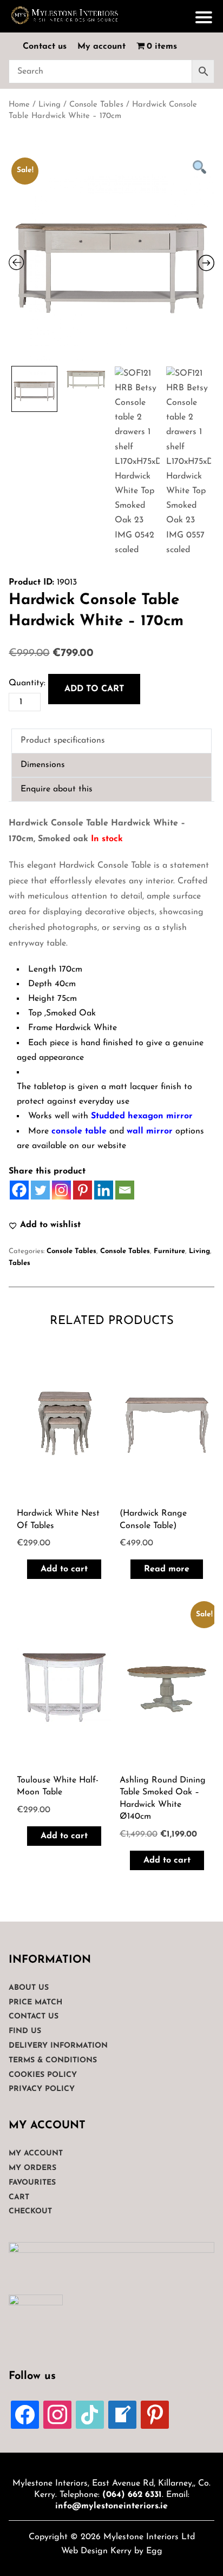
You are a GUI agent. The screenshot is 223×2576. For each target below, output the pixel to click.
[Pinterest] (83, 1190)
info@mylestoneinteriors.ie (111, 2506)
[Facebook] (19, 1190)
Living (50, 105)
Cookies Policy (43, 2075)
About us (29, 1988)
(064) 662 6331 (132, 2495)
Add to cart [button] (64, 1569)
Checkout (30, 2211)
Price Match (35, 2003)
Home (19, 105)
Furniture (169, 1251)
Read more (167, 1569)
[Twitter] (40, 1190)
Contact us (45, 47)
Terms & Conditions (53, 2060)
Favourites (32, 2183)
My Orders (32, 2168)
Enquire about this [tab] (57, 789)
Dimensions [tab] (43, 765)
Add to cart (94, 689)
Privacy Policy (42, 2089)
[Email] (125, 1190)
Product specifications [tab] (63, 740)
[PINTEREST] (155, 2414)
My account (101, 47)
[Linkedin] (104, 1190)
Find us (25, 2031)
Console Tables (96, 105)
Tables (19, 1263)
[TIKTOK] (90, 2414)
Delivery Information (58, 2046)
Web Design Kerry (96, 2551)
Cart (19, 2197)
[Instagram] (61, 1190)
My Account (36, 2154)
